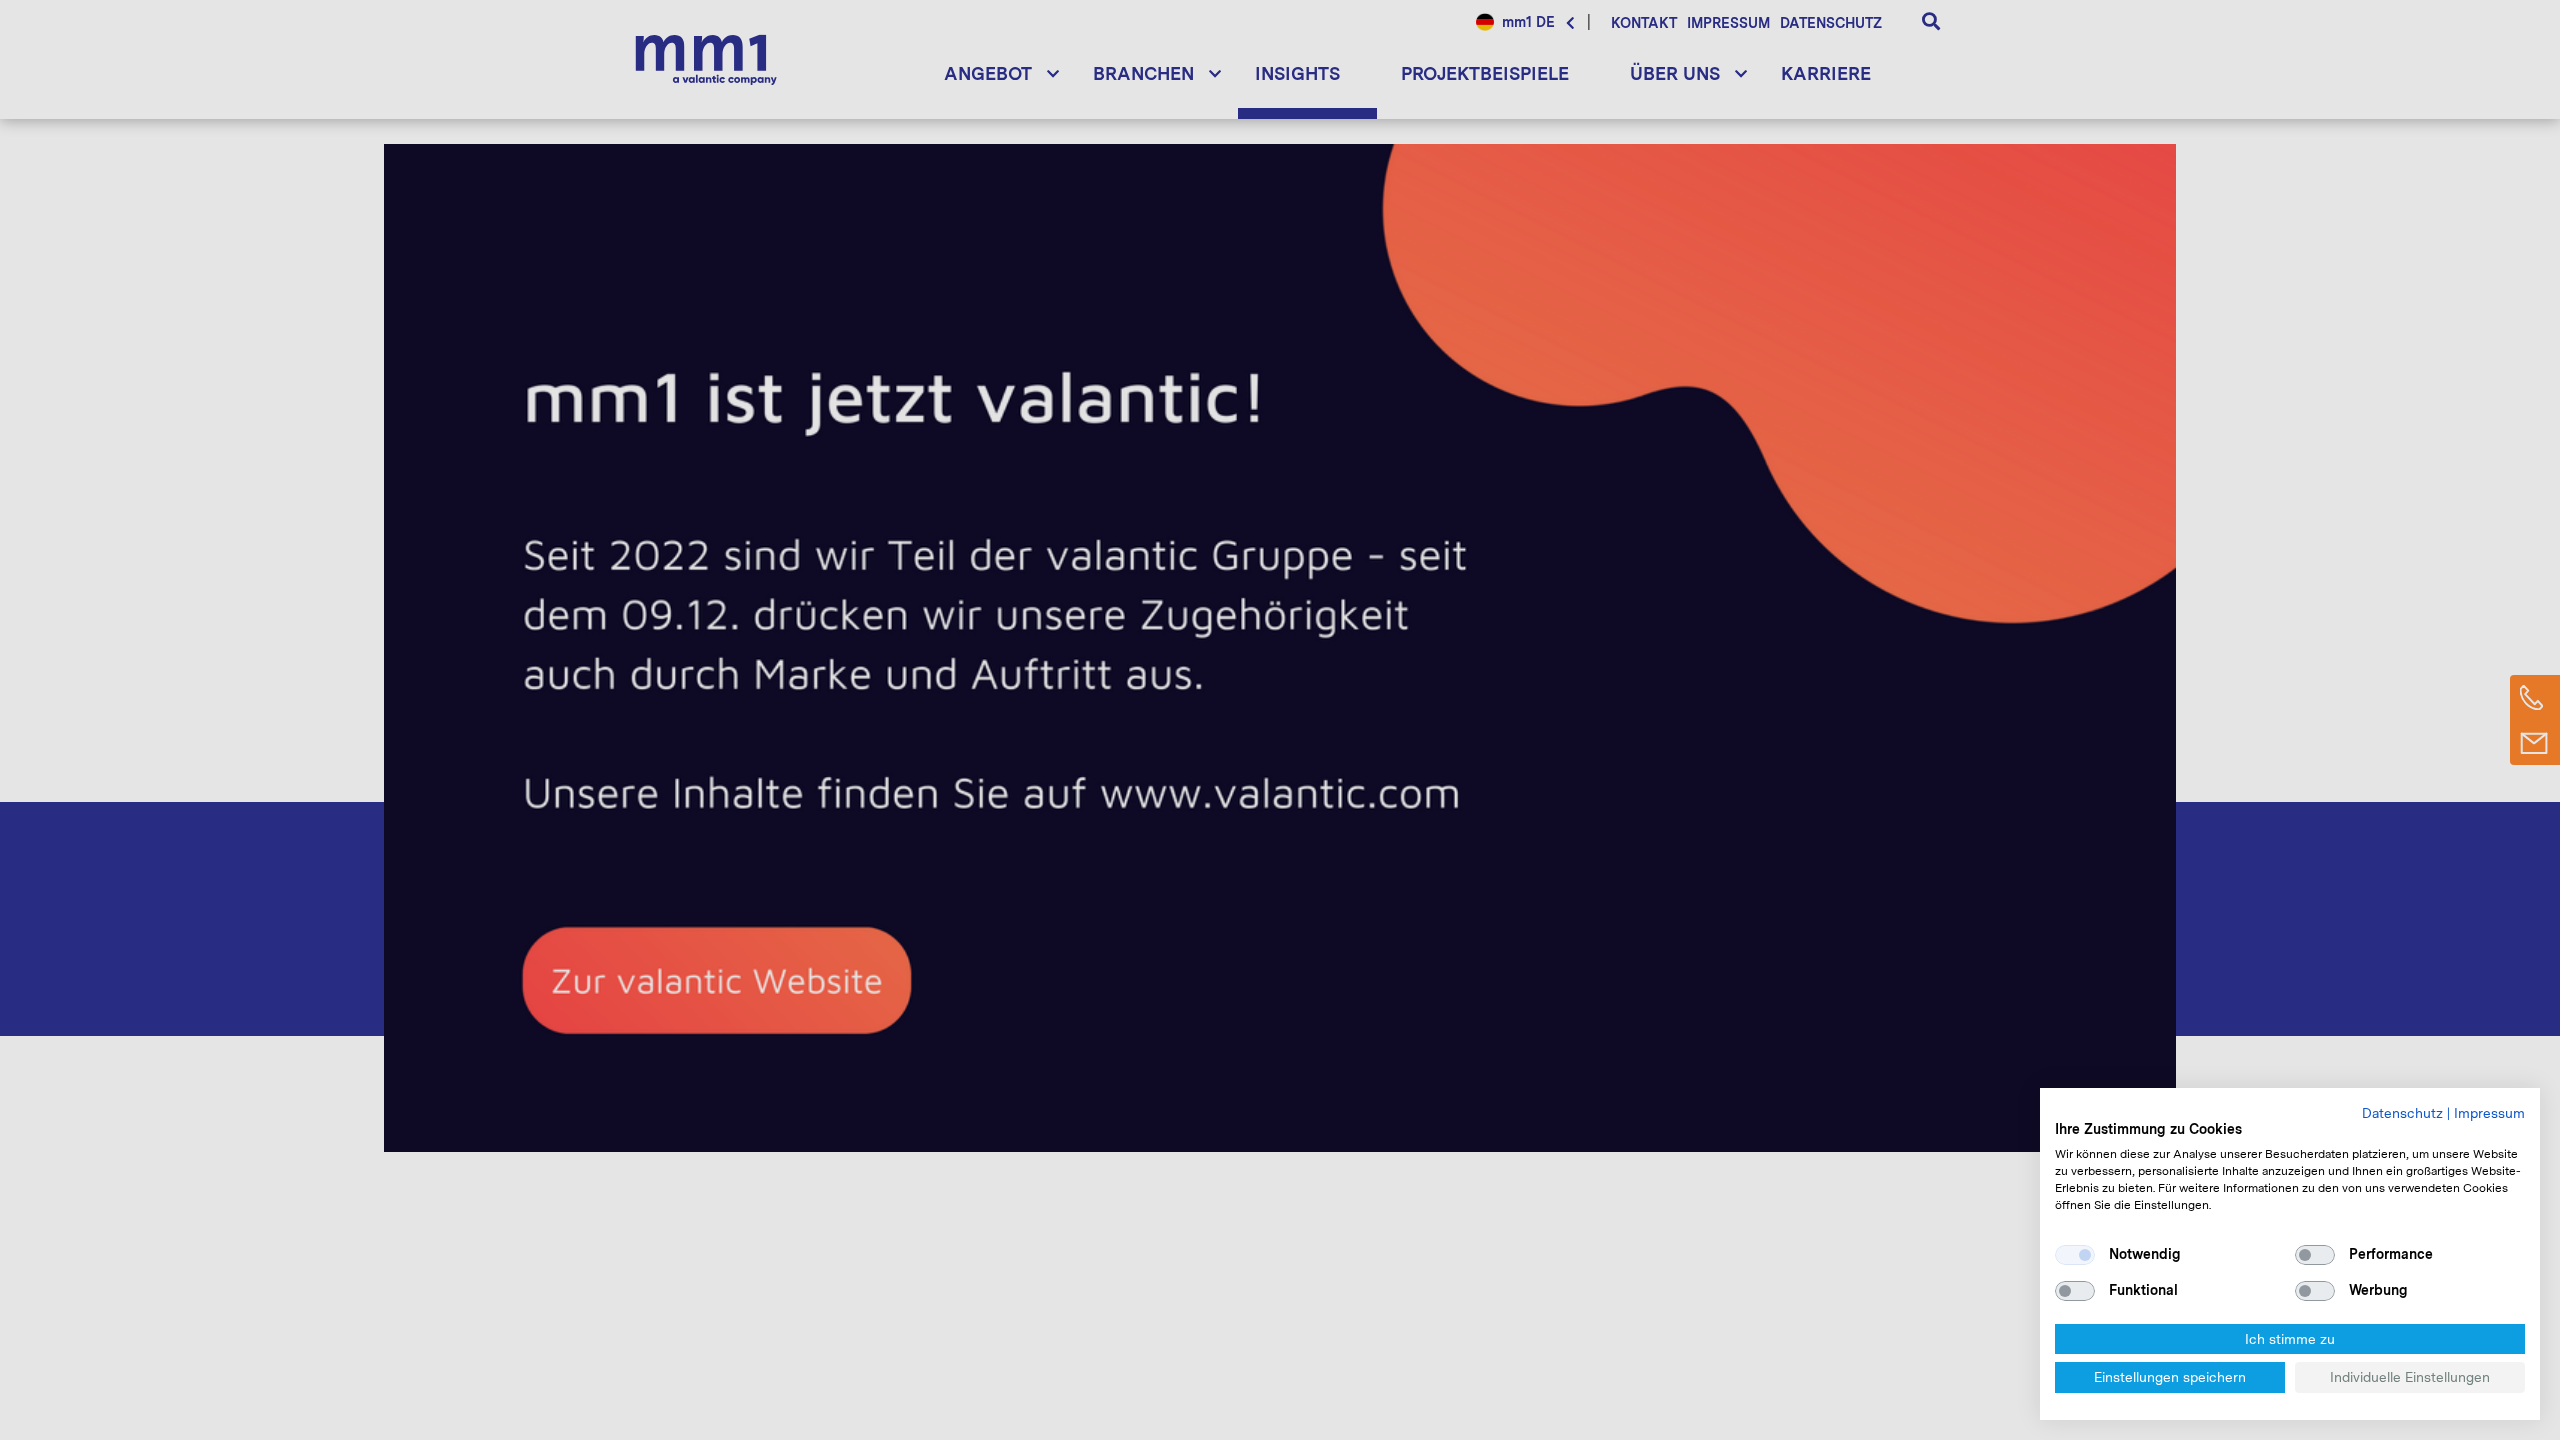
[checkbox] (2075, 1255)
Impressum (2489, 1113)
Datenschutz (2402, 1113)
